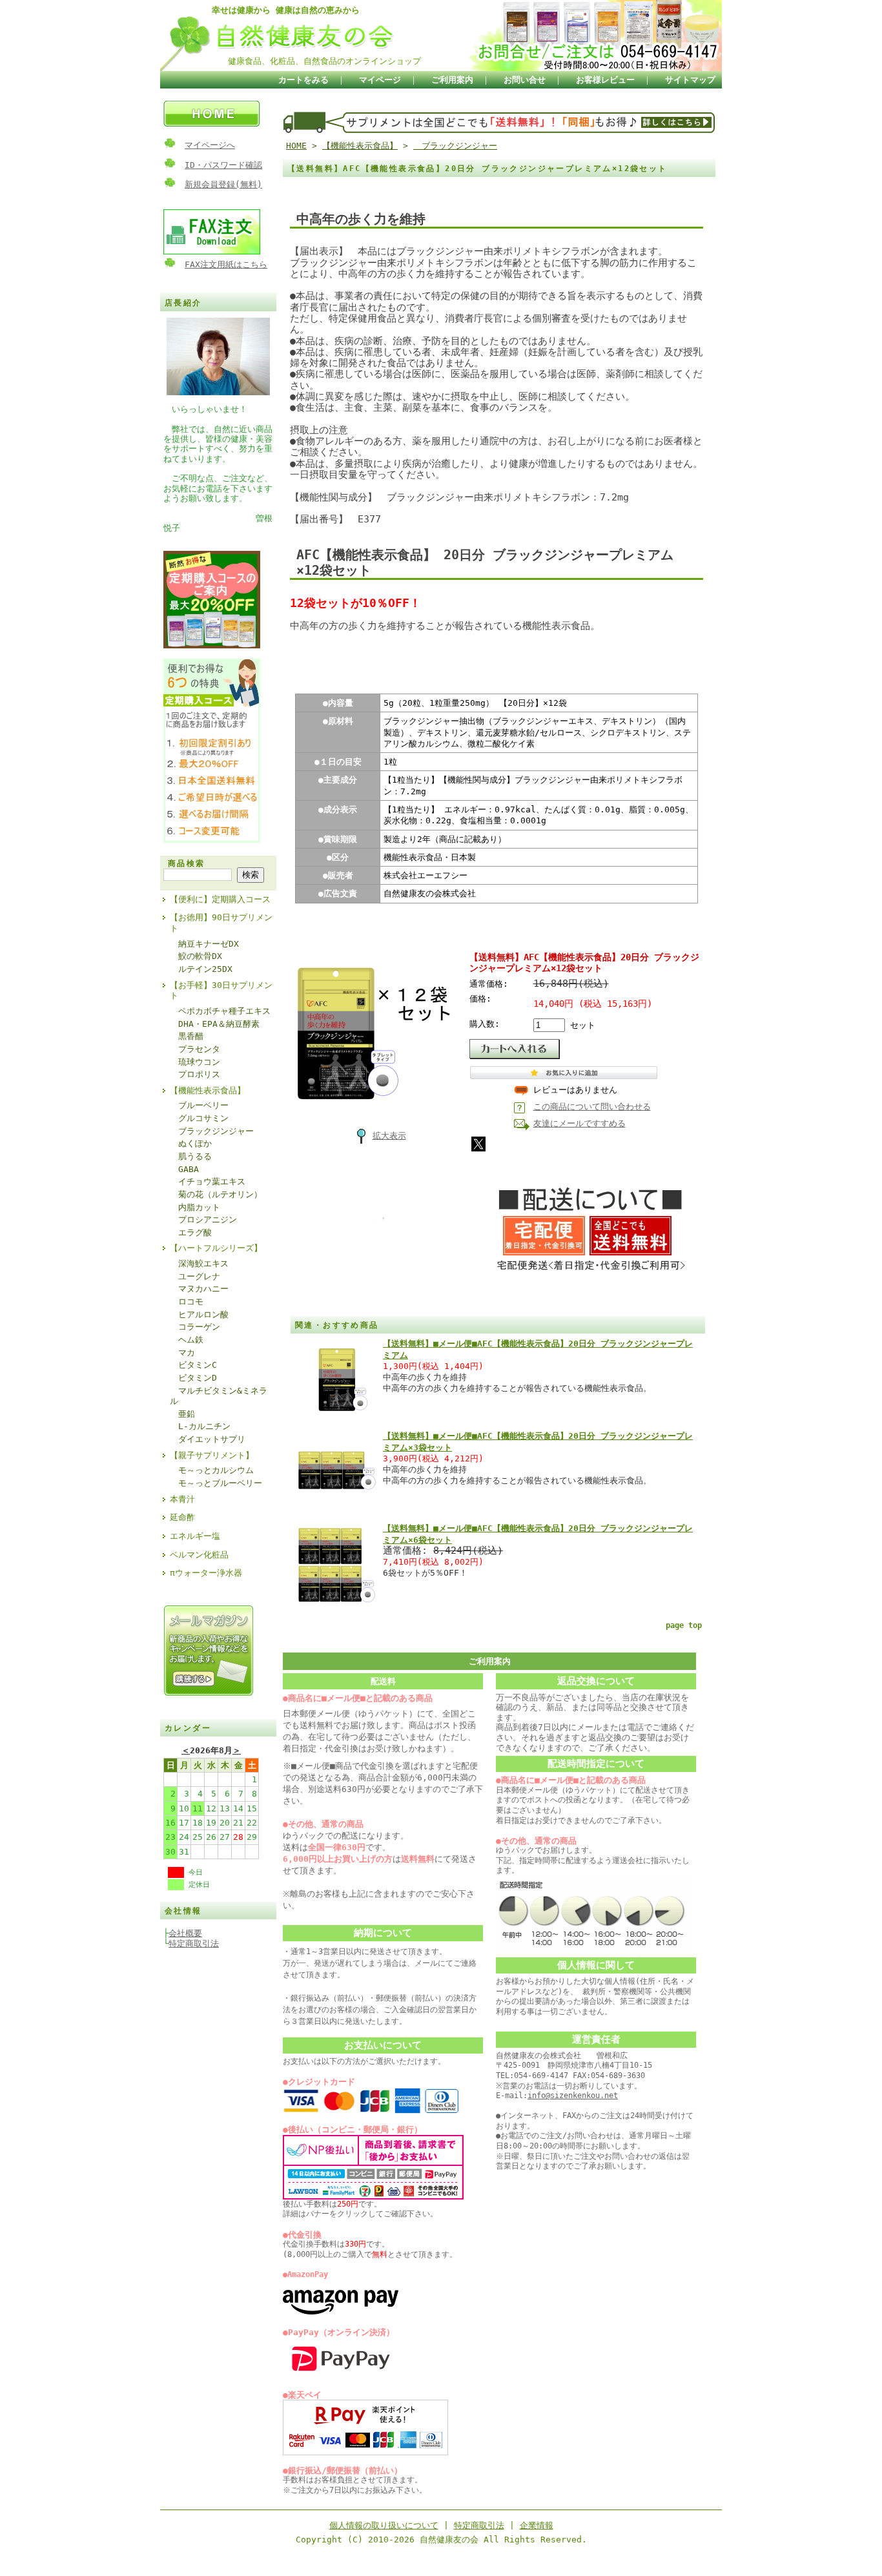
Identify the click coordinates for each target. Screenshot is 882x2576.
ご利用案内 (452, 80)
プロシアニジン (203, 1220)
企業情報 (537, 2525)
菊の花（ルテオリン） (216, 1194)
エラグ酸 (191, 1232)
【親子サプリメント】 (212, 1455)
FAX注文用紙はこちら (226, 264)
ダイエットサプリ (208, 1439)
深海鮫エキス (199, 1263)
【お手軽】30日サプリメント (221, 991)
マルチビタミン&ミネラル (219, 1396)
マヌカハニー (199, 1289)
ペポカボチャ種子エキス (220, 1011)
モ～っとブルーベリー (216, 1483)
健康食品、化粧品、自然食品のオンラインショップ (324, 61)
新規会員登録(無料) (223, 184)
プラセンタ (195, 1049)
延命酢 (182, 1517)
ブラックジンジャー (212, 1131)
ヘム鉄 (187, 1340)
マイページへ (210, 145)
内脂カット (195, 1207)
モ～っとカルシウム (212, 1470)
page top (684, 1625)
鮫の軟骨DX (196, 956)
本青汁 (182, 1499)
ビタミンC (193, 1365)
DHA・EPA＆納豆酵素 (215, 1024)
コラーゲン (195, 1327)
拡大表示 (389, 1136)
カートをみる (303, 80)
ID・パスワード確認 (223, 165)
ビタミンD (193, 1378)
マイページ (380, 80)
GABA (184, 1169)
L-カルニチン (200, 1426)
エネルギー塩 (195, 1536)
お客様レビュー (605, 80)
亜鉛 (182, 1414)
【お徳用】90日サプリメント (221, 923)
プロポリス (195, 1074)
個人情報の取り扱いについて (384, 2525)
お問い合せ (525, 80)
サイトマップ (690, 80)
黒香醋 (187, 1036)
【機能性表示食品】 (208, 1090)
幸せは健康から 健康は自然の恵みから (286, 10)
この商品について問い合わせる (592, 1107)
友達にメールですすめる (579, 1123)
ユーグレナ (195, 1276)
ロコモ (187, 1302)
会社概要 (185, 1933)
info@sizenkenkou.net (573, 2096)
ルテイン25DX (201, 969)
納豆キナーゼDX (204, 944)
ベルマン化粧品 (199, 1555)
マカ (182, 1353)
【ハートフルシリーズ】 (216, 1248)
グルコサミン (199, 1118)
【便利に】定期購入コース (220, 899)
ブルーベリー (199, 1105)
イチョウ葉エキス (208, 1181)
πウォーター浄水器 (206, 1573)
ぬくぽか (191, 1143)
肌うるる (191, 1156)
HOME (296, 146)
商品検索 (187, 863)
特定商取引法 (194, 1943)
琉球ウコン (195, 1062)
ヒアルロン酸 (199, 1314)
